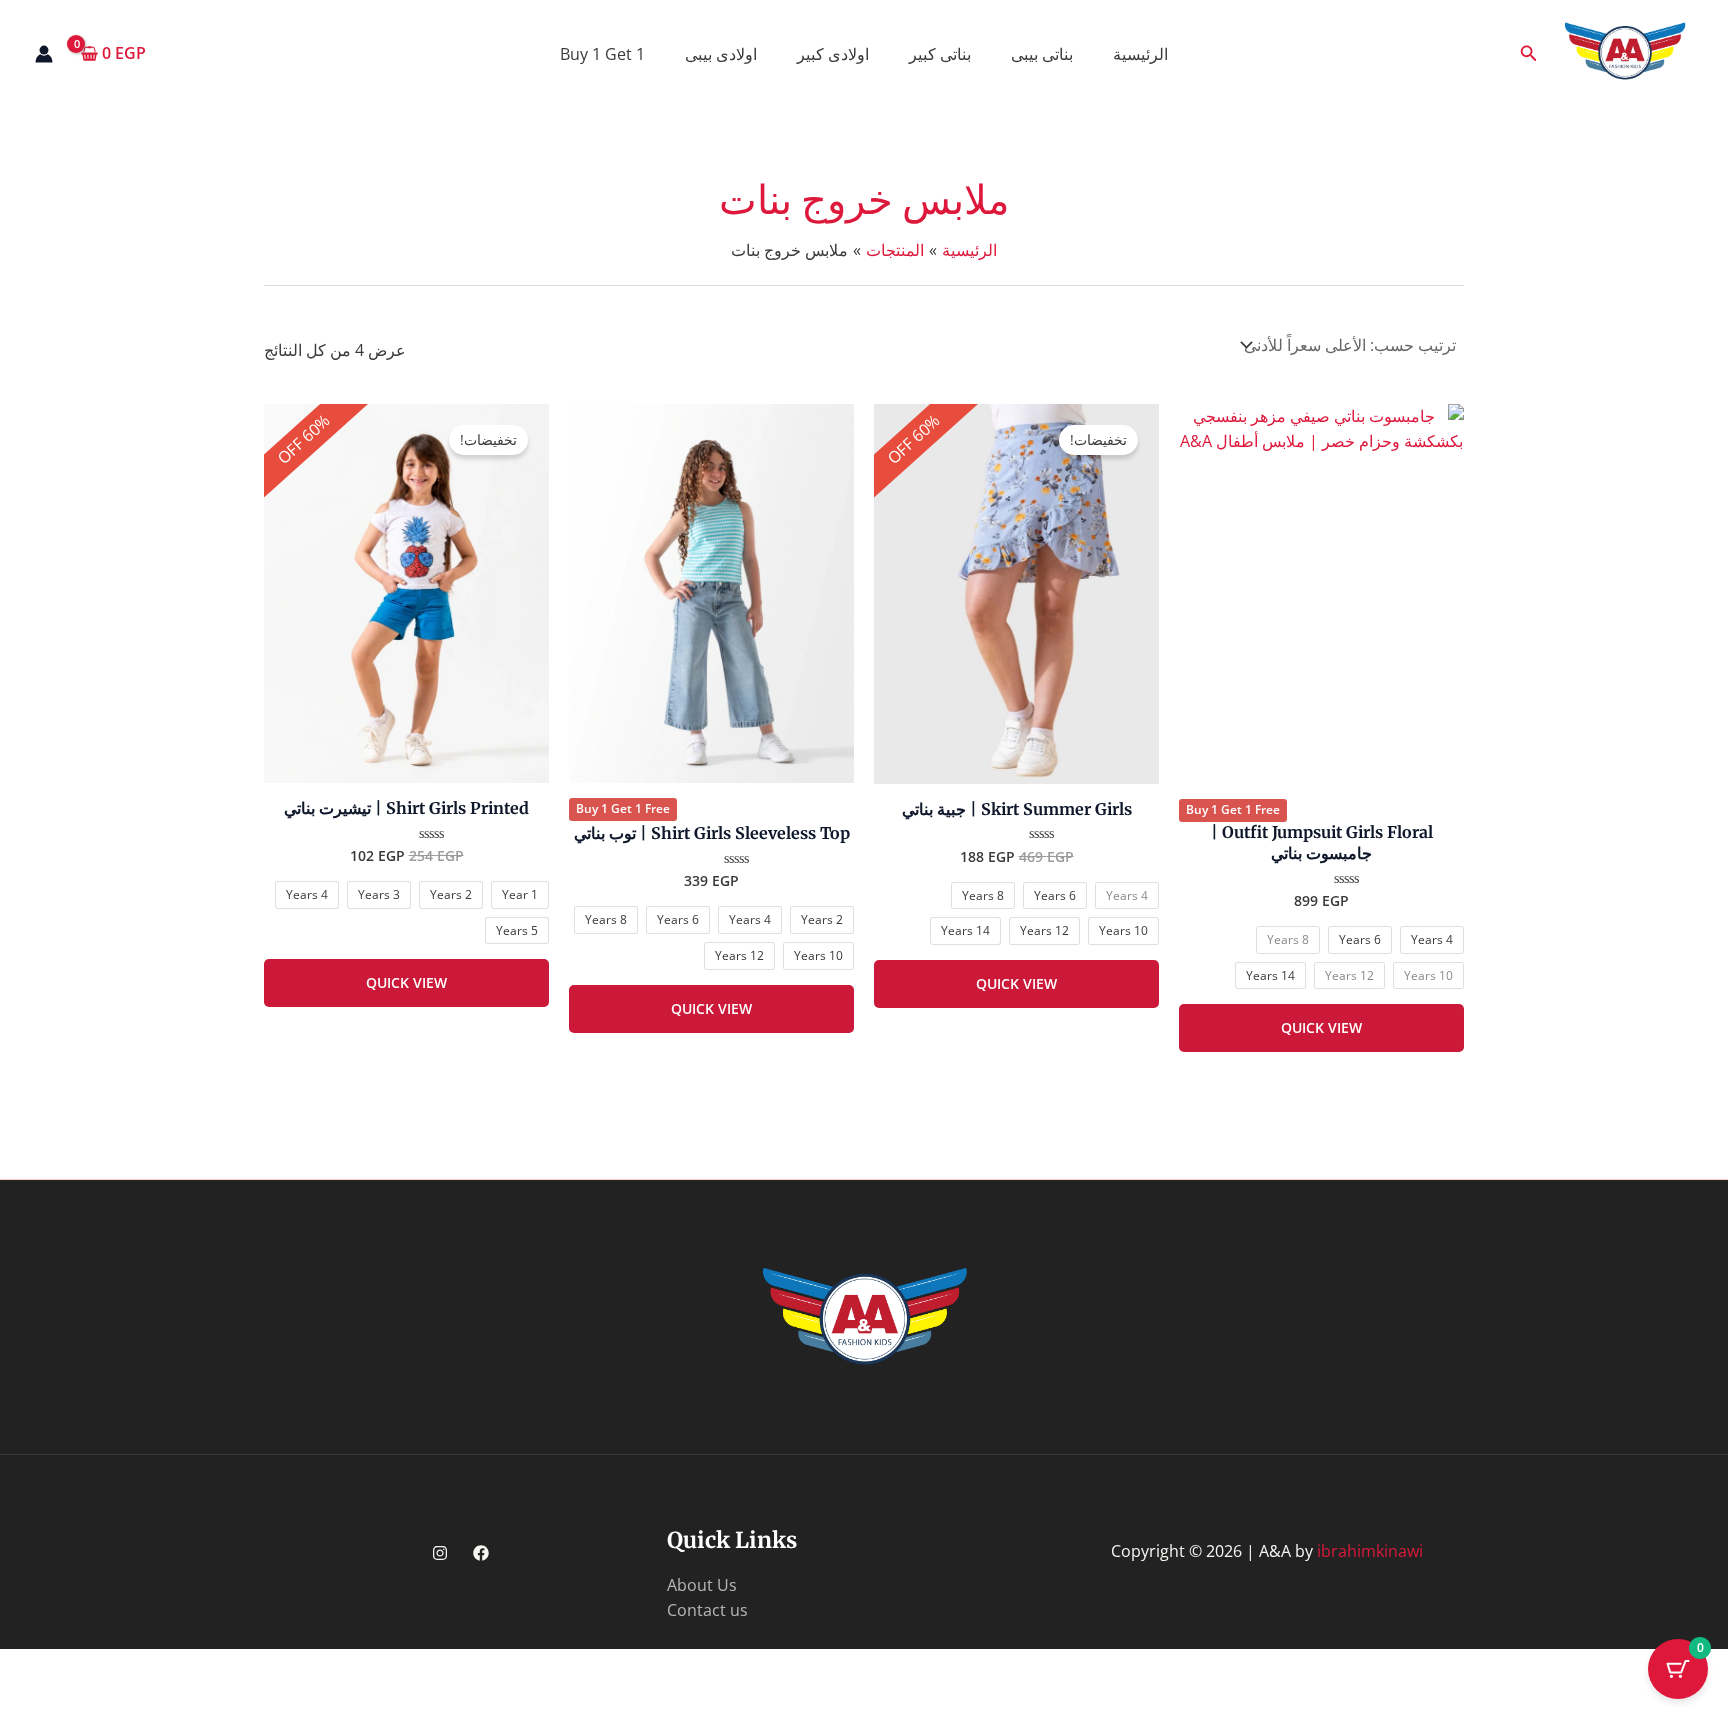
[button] (1527, 54)
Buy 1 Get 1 (602, 54)
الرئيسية (1140, 54)
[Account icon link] (44, 54)
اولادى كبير (833, 54)
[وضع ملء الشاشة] (1622, 1667)
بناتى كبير (940, 54)
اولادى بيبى (721, 54)
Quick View (1321, 1027)
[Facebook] (481, 1553)
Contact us (707, 1610)
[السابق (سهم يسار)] (1694, 1702)
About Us (702, 1585)
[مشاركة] (1550, 1667)
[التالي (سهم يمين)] (1622, 1702)
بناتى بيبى (1042, 54)
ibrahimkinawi (1370, 1551)
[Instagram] (440, 1553)
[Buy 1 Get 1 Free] (1321, 594)
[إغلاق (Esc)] (1478, 1667)
